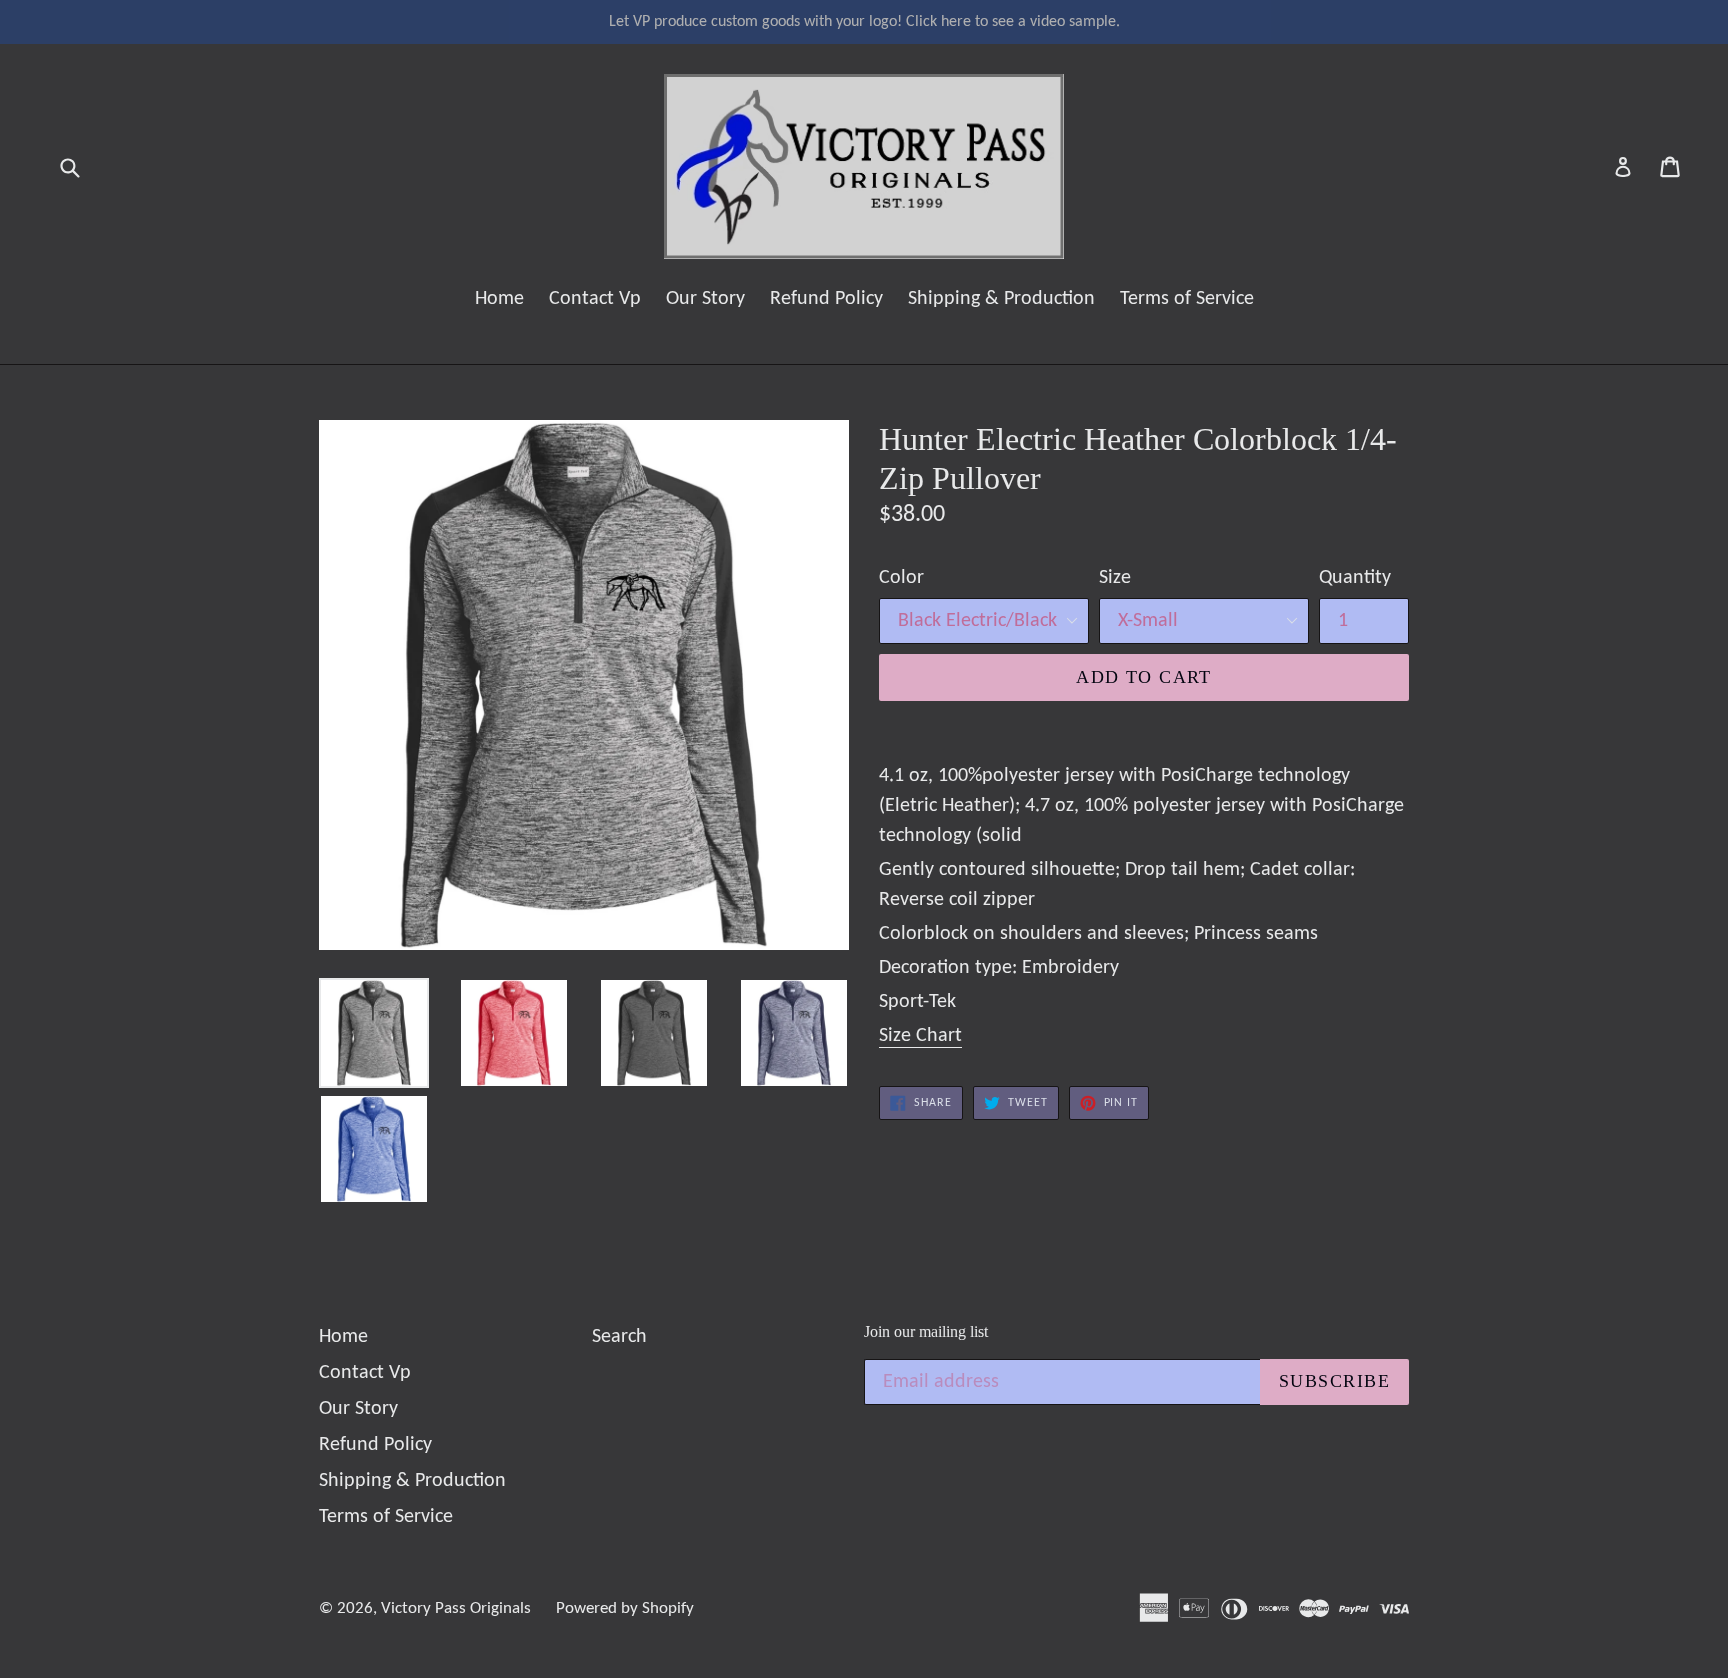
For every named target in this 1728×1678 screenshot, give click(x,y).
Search (619, 1337)
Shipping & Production (1001, 299)
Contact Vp (595, 299)
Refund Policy (826, 299)
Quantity (1355, 578)
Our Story (705, 299)
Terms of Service (1187, 299)
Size (1115, 578)
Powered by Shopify (625, 1608)
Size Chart (920, 1036)
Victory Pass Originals (456, 1608)
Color (901, 578)
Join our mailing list (926, 1331)
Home (499, 299)
